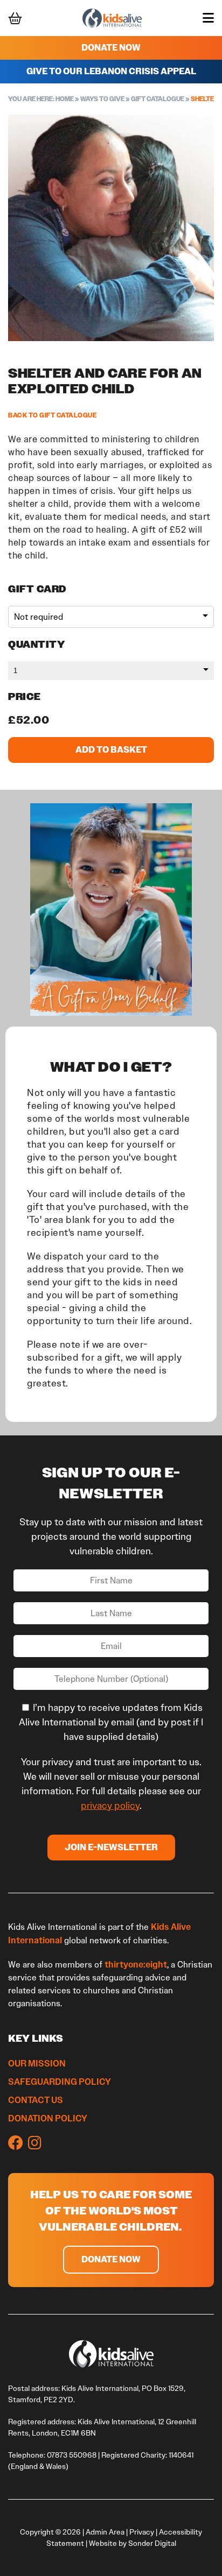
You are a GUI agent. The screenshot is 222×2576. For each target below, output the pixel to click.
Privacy (142, 2532)
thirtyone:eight (136, 1964)
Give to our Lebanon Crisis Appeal (111, 71)
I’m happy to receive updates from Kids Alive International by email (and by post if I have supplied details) (111, 1722)
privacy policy (110, 1806)
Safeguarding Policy (60, 2082)
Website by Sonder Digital (133, 2543)
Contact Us (36, 2100)
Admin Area (105, 2532)
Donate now (111, 2259)
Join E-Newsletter (111, 1847)
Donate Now (111, 48)
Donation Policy (48, 2118)
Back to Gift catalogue (52, 415)
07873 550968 (72, 2455)
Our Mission (37, 2063)
